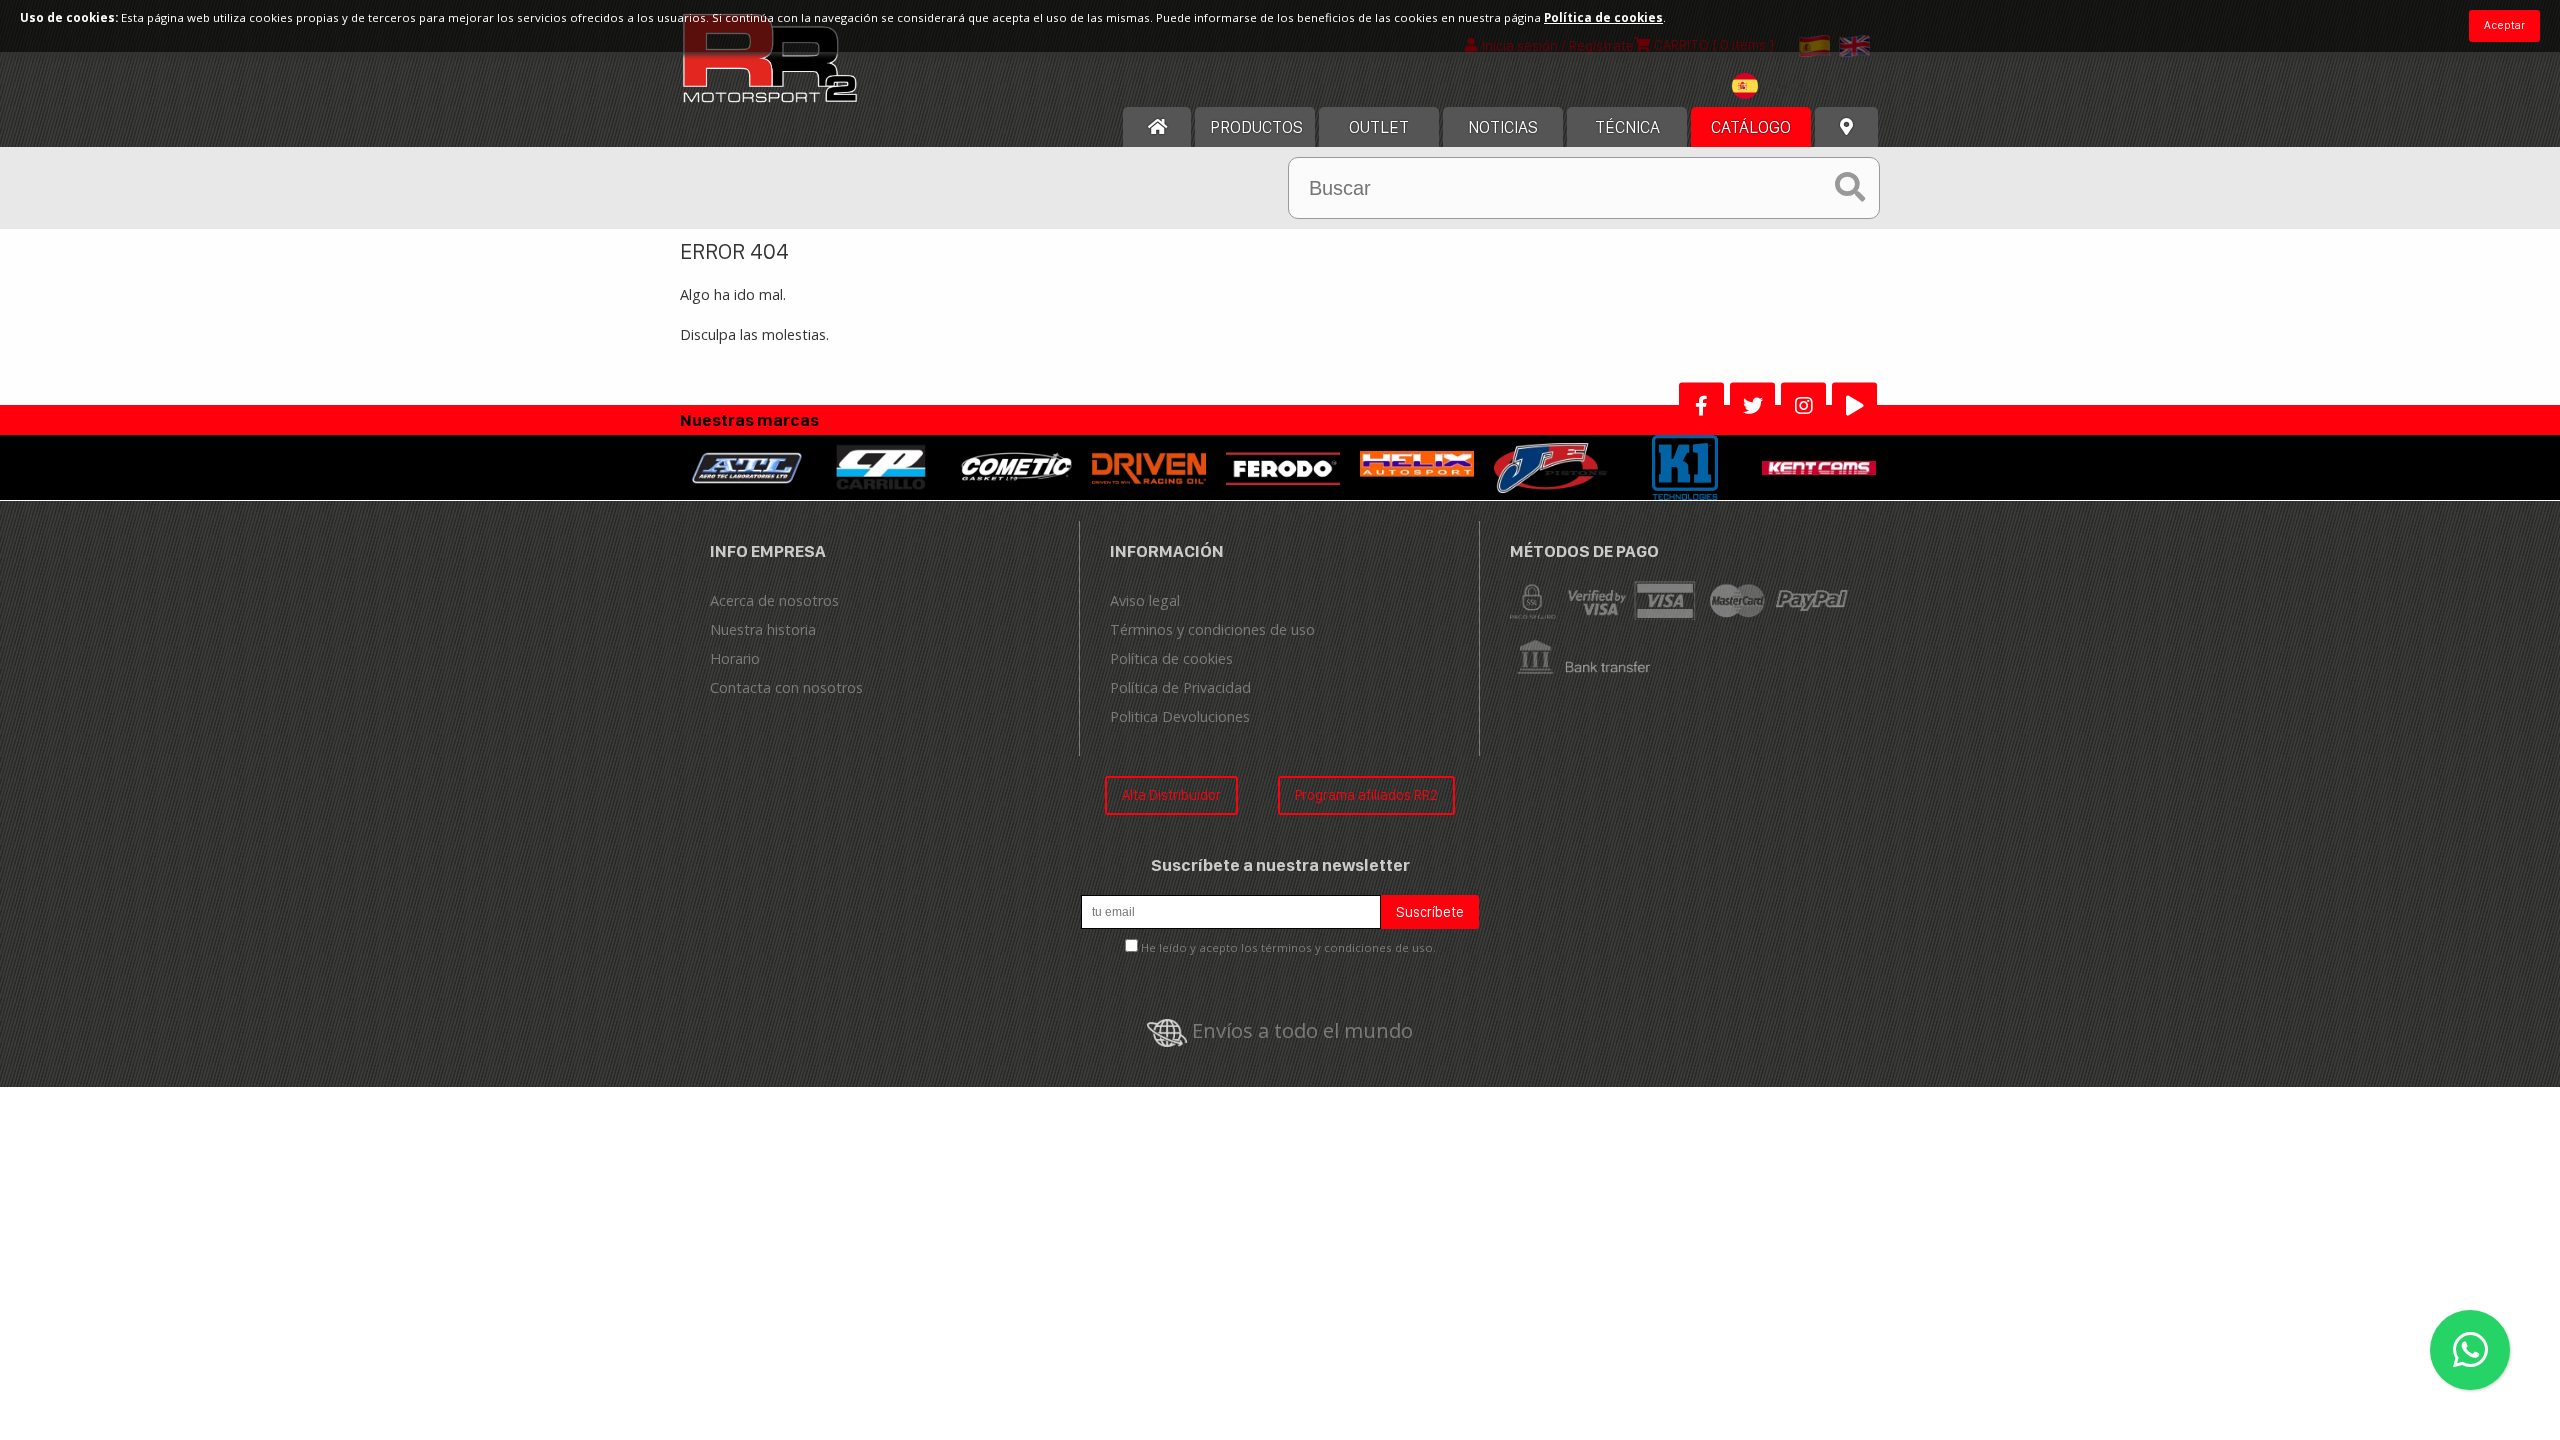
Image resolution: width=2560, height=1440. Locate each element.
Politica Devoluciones (1180, 716)
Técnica (1627, 127)
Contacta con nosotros (786, 687)
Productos (1256, 127)
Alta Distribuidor (1171, 794)
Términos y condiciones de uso (1212, 629)
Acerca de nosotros (774, 600)
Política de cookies (1171, 658)
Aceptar (2504, 25)
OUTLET (1379, 127)
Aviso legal (1145, 600)
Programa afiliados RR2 (1366, 794)
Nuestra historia (763, 629)
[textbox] (1776, 86)
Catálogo (1751, 127)
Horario (735, 658)
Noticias (1503, 127)
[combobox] (1776, 88)
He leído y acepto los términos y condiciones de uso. (1288, 947)
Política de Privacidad (1180, 687)
